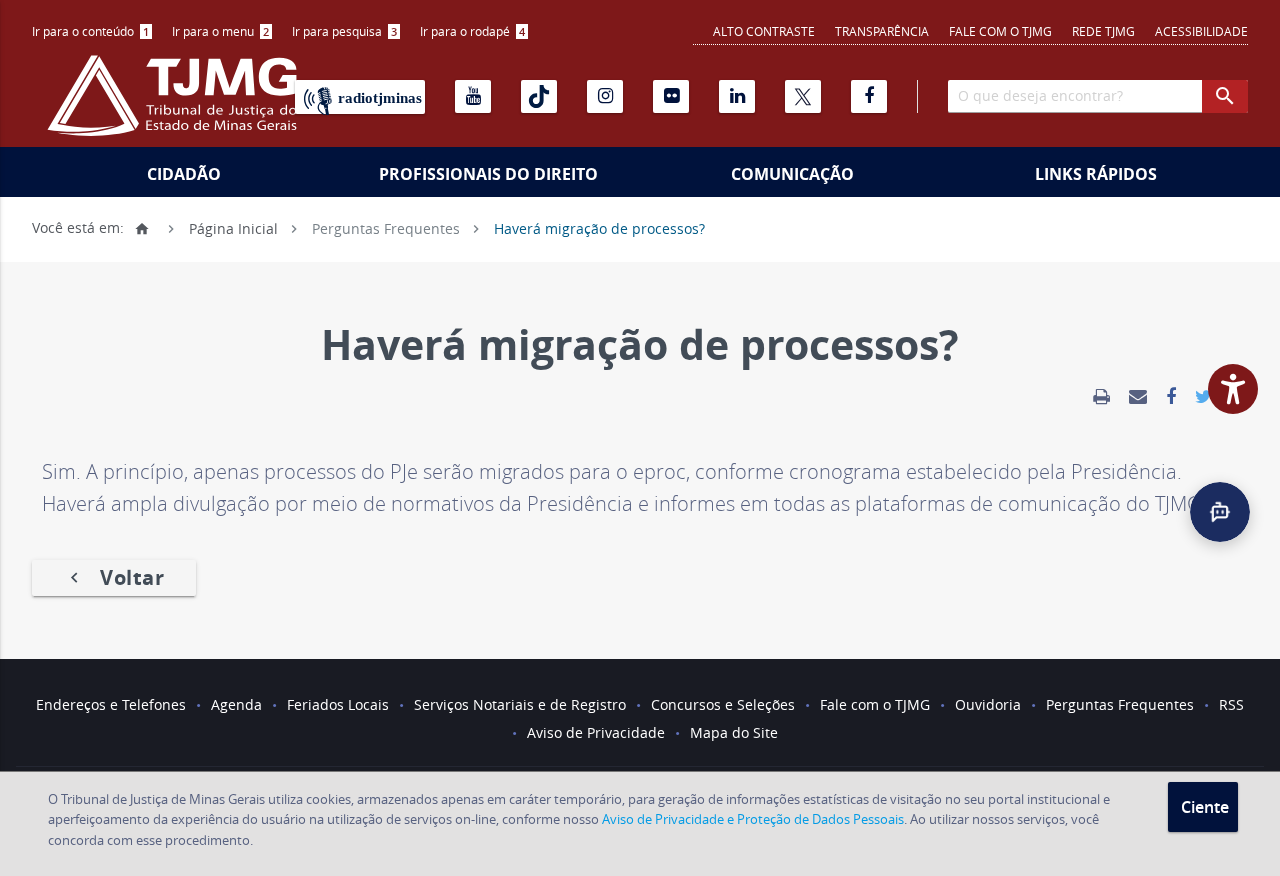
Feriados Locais (338, 704)
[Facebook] (869, 96)
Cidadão (184, 174)
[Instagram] (605, 96)
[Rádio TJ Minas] (360, 97)
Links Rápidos (1096, 174)
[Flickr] (671, 96)
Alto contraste (764, 31)
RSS (1231, 704)
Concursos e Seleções (723, 704)
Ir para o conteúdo (90, 31)
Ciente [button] (1205, 807)
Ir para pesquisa (344, 31)
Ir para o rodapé (472, 31)
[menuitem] (92, 31)
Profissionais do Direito (488, 174)
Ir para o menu (220, 31)
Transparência (882, 31)
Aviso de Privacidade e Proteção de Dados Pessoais (753, 819)
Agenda (236, 704)
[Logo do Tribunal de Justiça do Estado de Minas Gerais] (177, 106)
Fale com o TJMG (1000, 31)
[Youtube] (473, 96)
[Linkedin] (737, 96)
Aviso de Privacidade (596, 732)
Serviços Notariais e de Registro (520, 704)
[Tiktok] (539, 96)
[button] (1220, 512)
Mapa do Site (734, 732)
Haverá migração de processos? (599, 227)
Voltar (114, 577)
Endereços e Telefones (111, 704)
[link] (1101, 397)
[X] (803, 96)
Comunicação (792, 174)
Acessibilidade (1201, 31)
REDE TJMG (1103, 31)
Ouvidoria (988, 704)
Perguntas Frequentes (386, 227)
